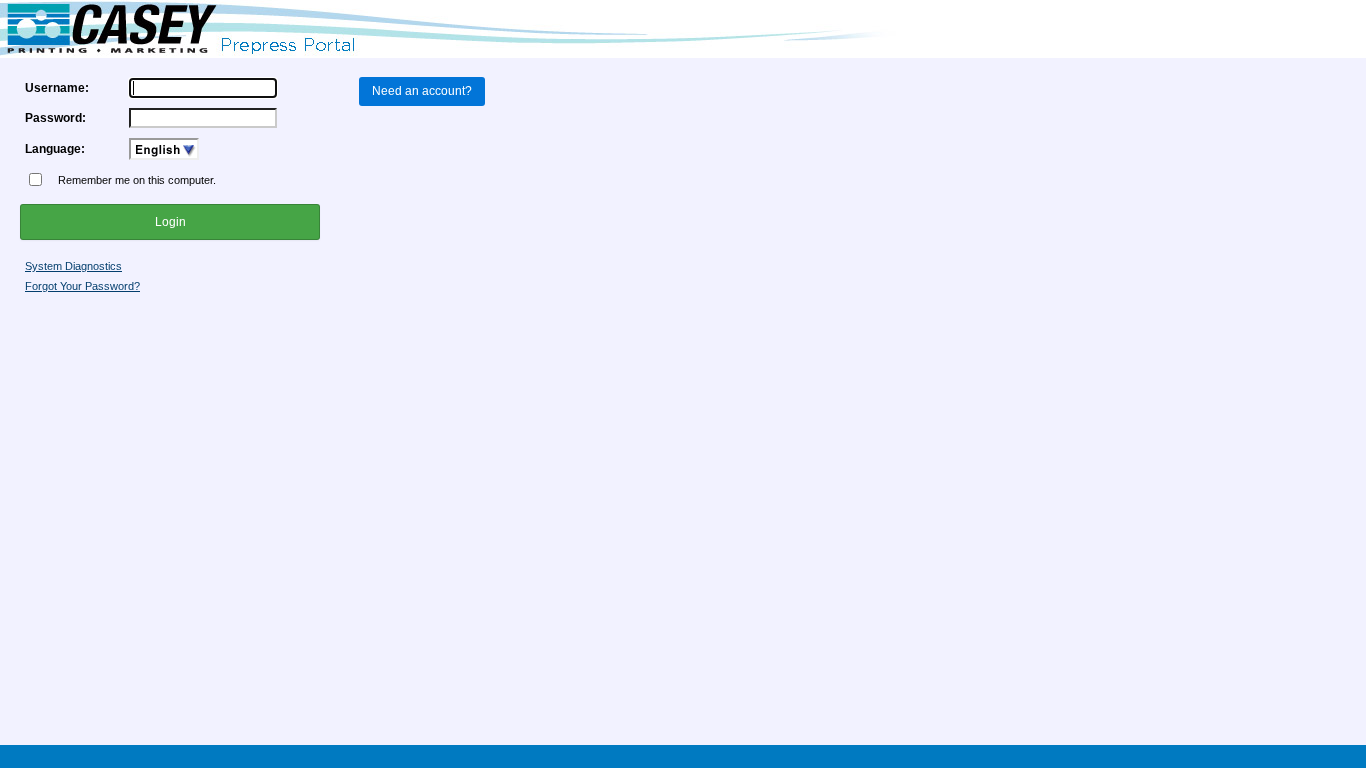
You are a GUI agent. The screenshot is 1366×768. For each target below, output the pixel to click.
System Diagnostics (73, 266)
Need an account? (422, 91)
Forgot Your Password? (82, 286)
